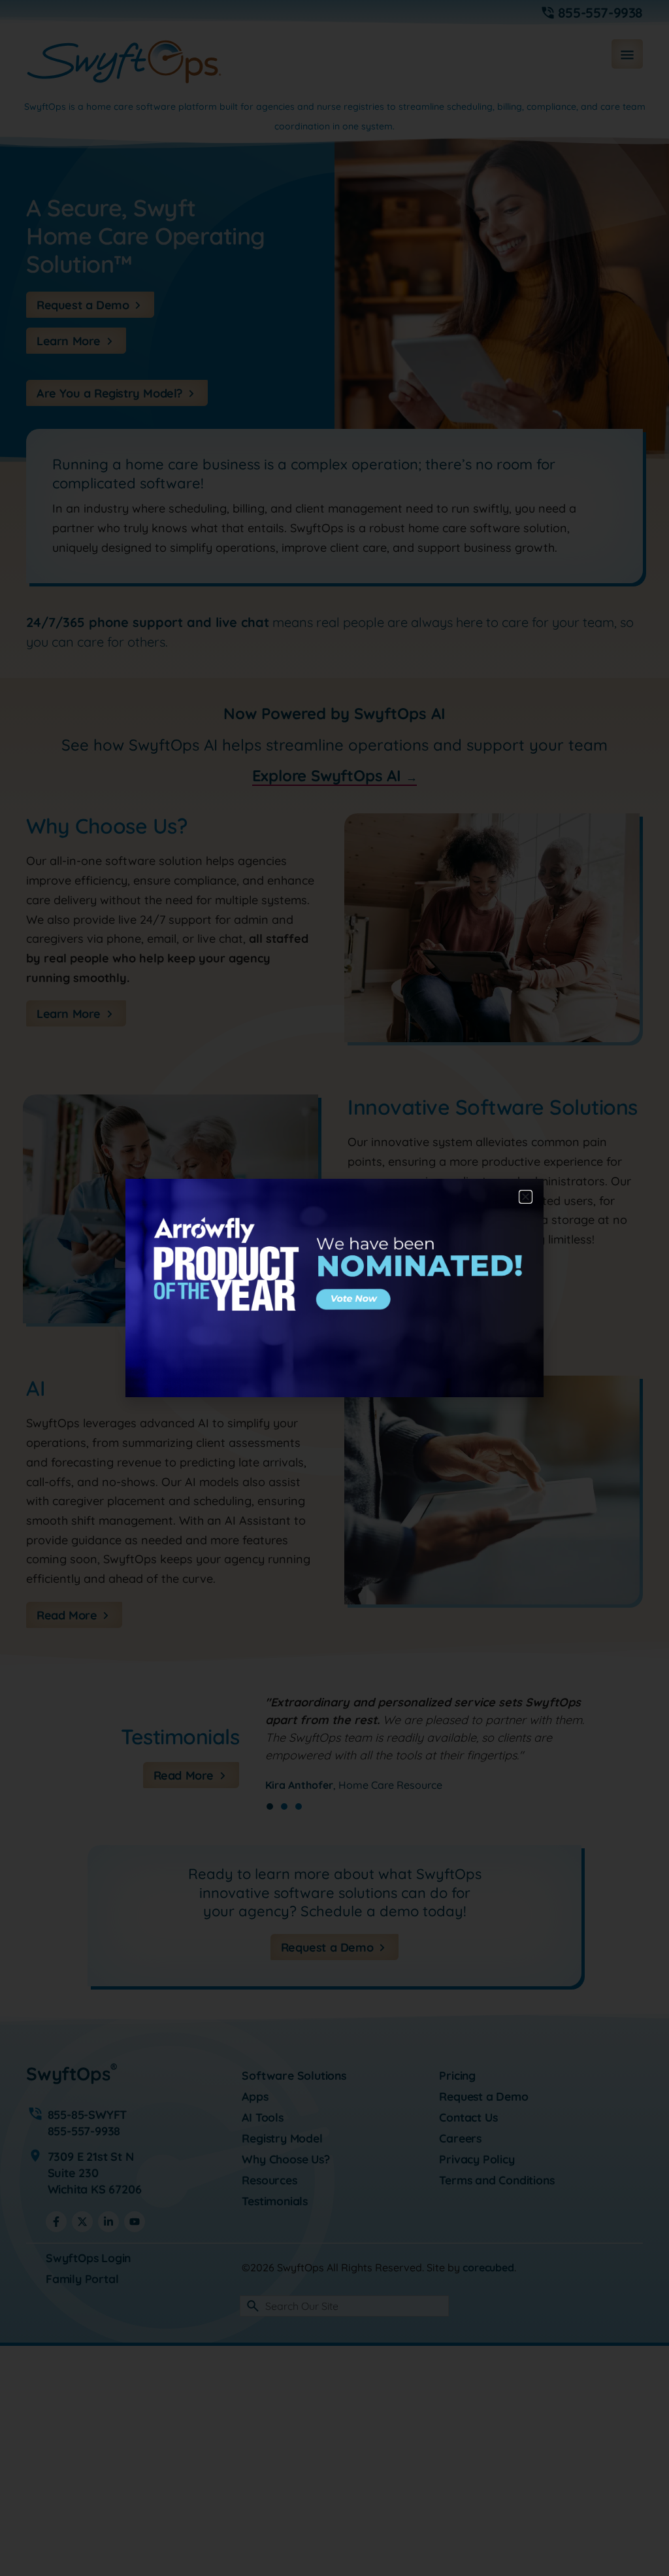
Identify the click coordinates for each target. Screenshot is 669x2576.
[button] (526, 1197)
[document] (334, 1288)
